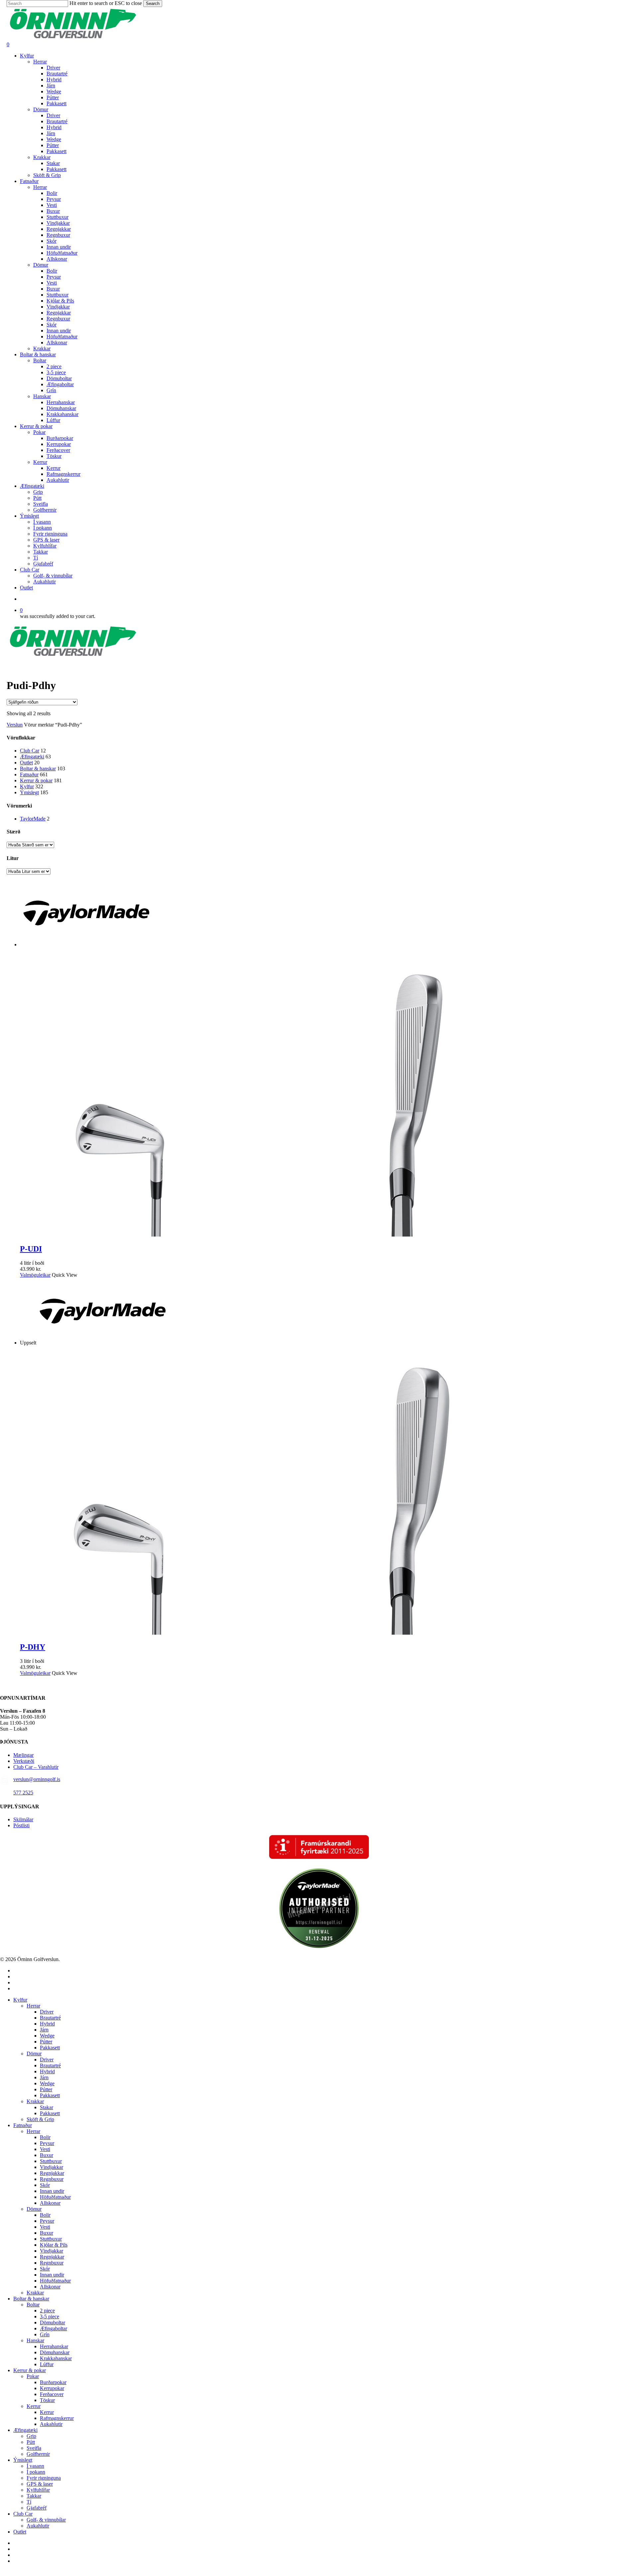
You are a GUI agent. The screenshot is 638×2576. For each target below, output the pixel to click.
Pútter (46, 2042)
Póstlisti (21, 1825)
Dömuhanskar (55, 2352)
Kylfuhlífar (38, 2490)
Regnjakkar (52, 2173)
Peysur (47, 2143)
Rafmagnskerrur (57, 2418)
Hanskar (35, 2340)
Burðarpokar (53, 2382)
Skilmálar (23, 1819)
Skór (45, 2185)
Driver (47, 2012)
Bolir (45, 2137)
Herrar (33, 2006)
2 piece (47, 2311)
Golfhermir (38, 2454)
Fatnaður (29, 774)
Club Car (30, 751)
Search (153, 3)
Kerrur (34, 2406)
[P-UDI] (319, 1235)
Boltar (33, 2305)
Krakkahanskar (56, 2358)
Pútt (31, 2442)
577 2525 (23, 1793)
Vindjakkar (52, 2167)
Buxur (47, 2155)
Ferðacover (52, 2394)
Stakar (47, 2107)
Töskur (47, 2400)
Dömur (34, 2054)
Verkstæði (24, 1761)
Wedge (47, 2036)
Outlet (26, 763)
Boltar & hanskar (38, 769)
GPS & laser (40, 2484)
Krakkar (35, 2101)
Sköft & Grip (40, 2119)
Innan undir (52, 2191)
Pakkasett (50, 2048)
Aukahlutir (51, 2424)
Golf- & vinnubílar (46, 2520)
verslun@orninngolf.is (37, 1779)
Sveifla (34, 2448)
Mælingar (23, 1755)
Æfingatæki (32, 757)
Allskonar (50, 2203)
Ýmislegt (29, 792)
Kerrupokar (52, 2388)
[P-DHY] (319, 1633)
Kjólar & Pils (54, 2245)
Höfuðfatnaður (55, 2197)
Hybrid (47, 2024)
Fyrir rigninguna (44, 2478)
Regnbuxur (52, 2179)
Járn (44, 2030)
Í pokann (36, 2472)
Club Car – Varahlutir (36, 1767)
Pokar (33, 2376)
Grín (45, 2334)
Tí (29, 2502)
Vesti (45, 2149)
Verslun (15, 725)
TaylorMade (33, 819)
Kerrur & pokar (36, 780)
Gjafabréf (37, 2508)
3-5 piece (50, 2317)
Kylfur (27, 786)
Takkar (34, 2496)
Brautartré (50, 2018)
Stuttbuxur (51, 2161)
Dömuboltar (53, 2322)
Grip (31, 2436)
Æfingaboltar (53, 2328)
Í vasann (35, 2466)
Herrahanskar (54, 2346)
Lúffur (47, 2364)
